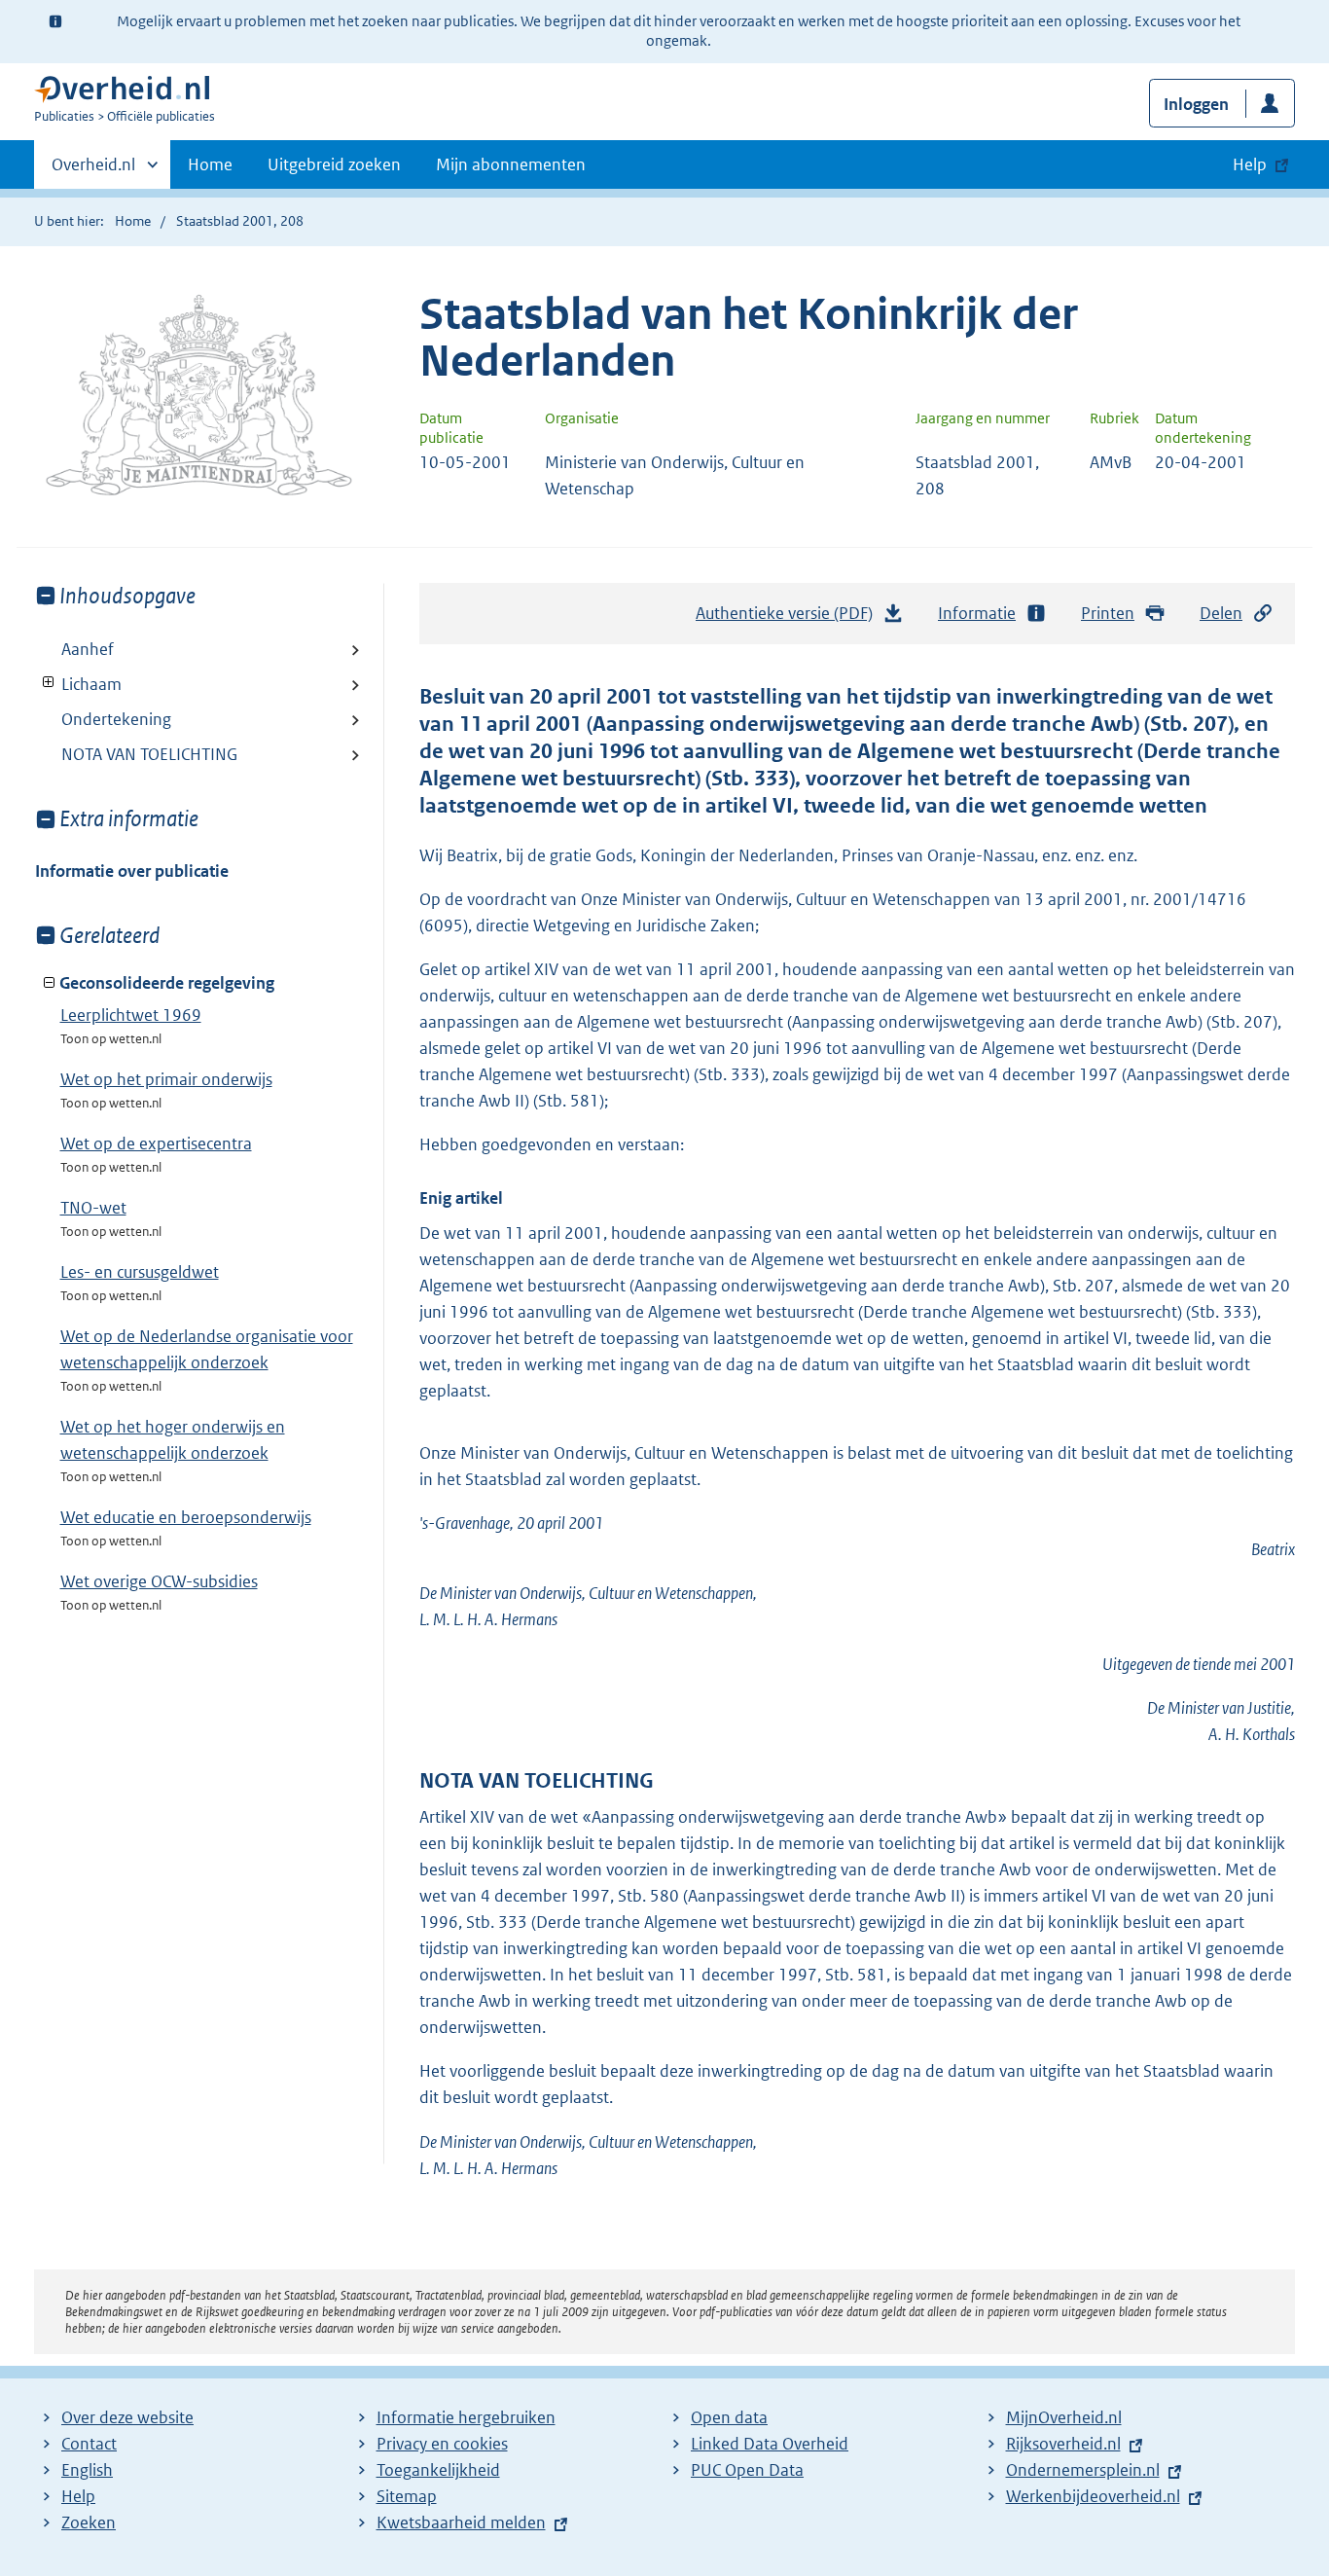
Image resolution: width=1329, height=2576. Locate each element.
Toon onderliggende (49, 683)
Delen (1221, 613)
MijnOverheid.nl (1064, 2417)
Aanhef (88, 649)
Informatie (977, 613)
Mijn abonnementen (511, 164)
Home (210, 164)
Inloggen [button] (1196, 104)
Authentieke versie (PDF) (790, 619)
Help (78, 2496)
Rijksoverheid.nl (1063, 2444)
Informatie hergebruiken (466, 2417)
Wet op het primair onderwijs (166, 1079)
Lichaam (78, 684)
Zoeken (89, 2522)
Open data (729, 2417)
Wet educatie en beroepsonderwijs (186, 1517)
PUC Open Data (747, 2470)
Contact (89, 2444)
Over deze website (127, 2417)
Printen (1108, 613)
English (87, 2470)
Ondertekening (116, 719)
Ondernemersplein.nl (1083, 2470)
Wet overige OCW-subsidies (159, 1581)
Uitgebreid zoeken (334, 164)
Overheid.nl (93, 171)
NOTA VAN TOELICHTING (149, 754)
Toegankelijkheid (438, 2470)
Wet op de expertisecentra (156, 1143)
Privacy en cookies (442, 2444)
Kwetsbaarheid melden (461, 2522)
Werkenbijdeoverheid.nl (1093, 2496)
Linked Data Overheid (770, 2444)
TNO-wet (93, 1208)
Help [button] (1250, 164)
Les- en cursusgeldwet (140, 1272)
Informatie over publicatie (132, 871)
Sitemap (407, 2496)
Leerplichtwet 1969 (131, 1015)
